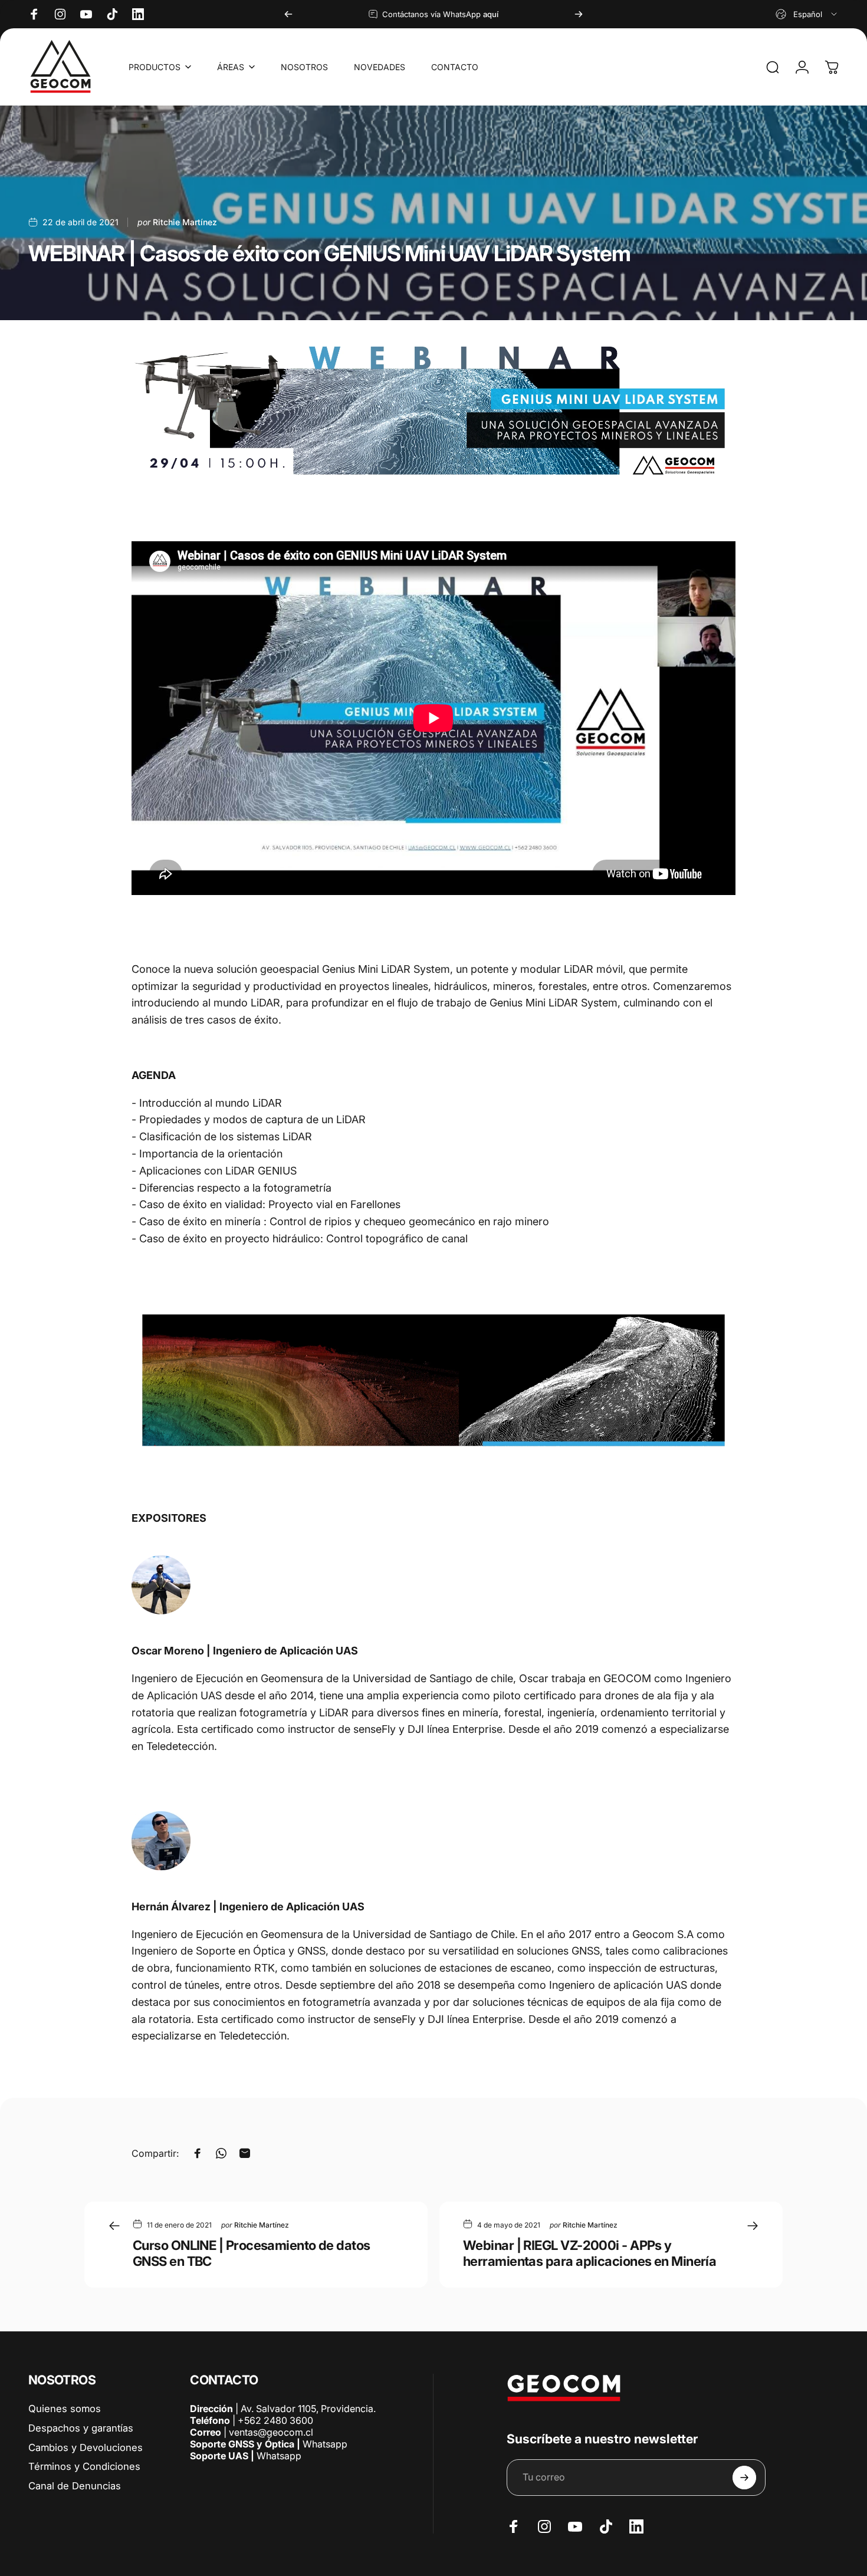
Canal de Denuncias (75, 2486)
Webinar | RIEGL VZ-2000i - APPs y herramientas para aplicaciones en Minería (590, 2253)
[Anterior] (288, 14)
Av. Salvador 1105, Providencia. (308, 2409)
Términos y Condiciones (84, 2466)
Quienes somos (65, 2409)
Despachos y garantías (81, 2428)
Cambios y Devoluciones (86, 2447)
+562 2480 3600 (275, 2420)
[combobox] (807, 14)
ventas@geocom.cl (271, 2432)
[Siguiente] (579, 14)
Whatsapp (324, 2444)
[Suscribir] (744, 2478)
